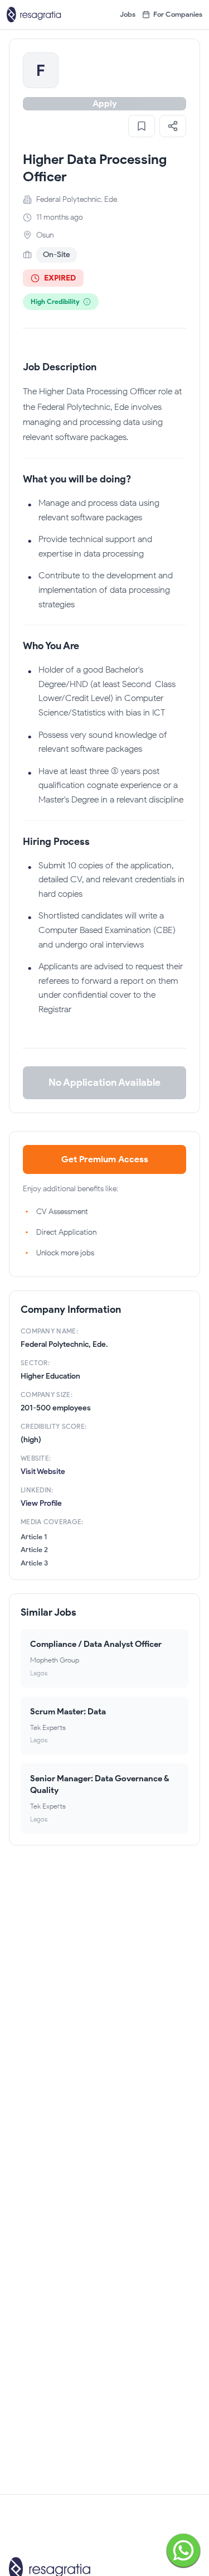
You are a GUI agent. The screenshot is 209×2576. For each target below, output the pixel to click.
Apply (105, 103)
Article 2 (34, 1550)
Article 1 (34, 1537)
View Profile (41, 1503)
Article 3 (34, 1563)
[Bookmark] (142, 126)
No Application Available (104, 1082)
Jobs (128, 14)
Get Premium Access (105, 1159)
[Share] (173, 126)
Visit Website (43, 1471)
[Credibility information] (87, 302)
